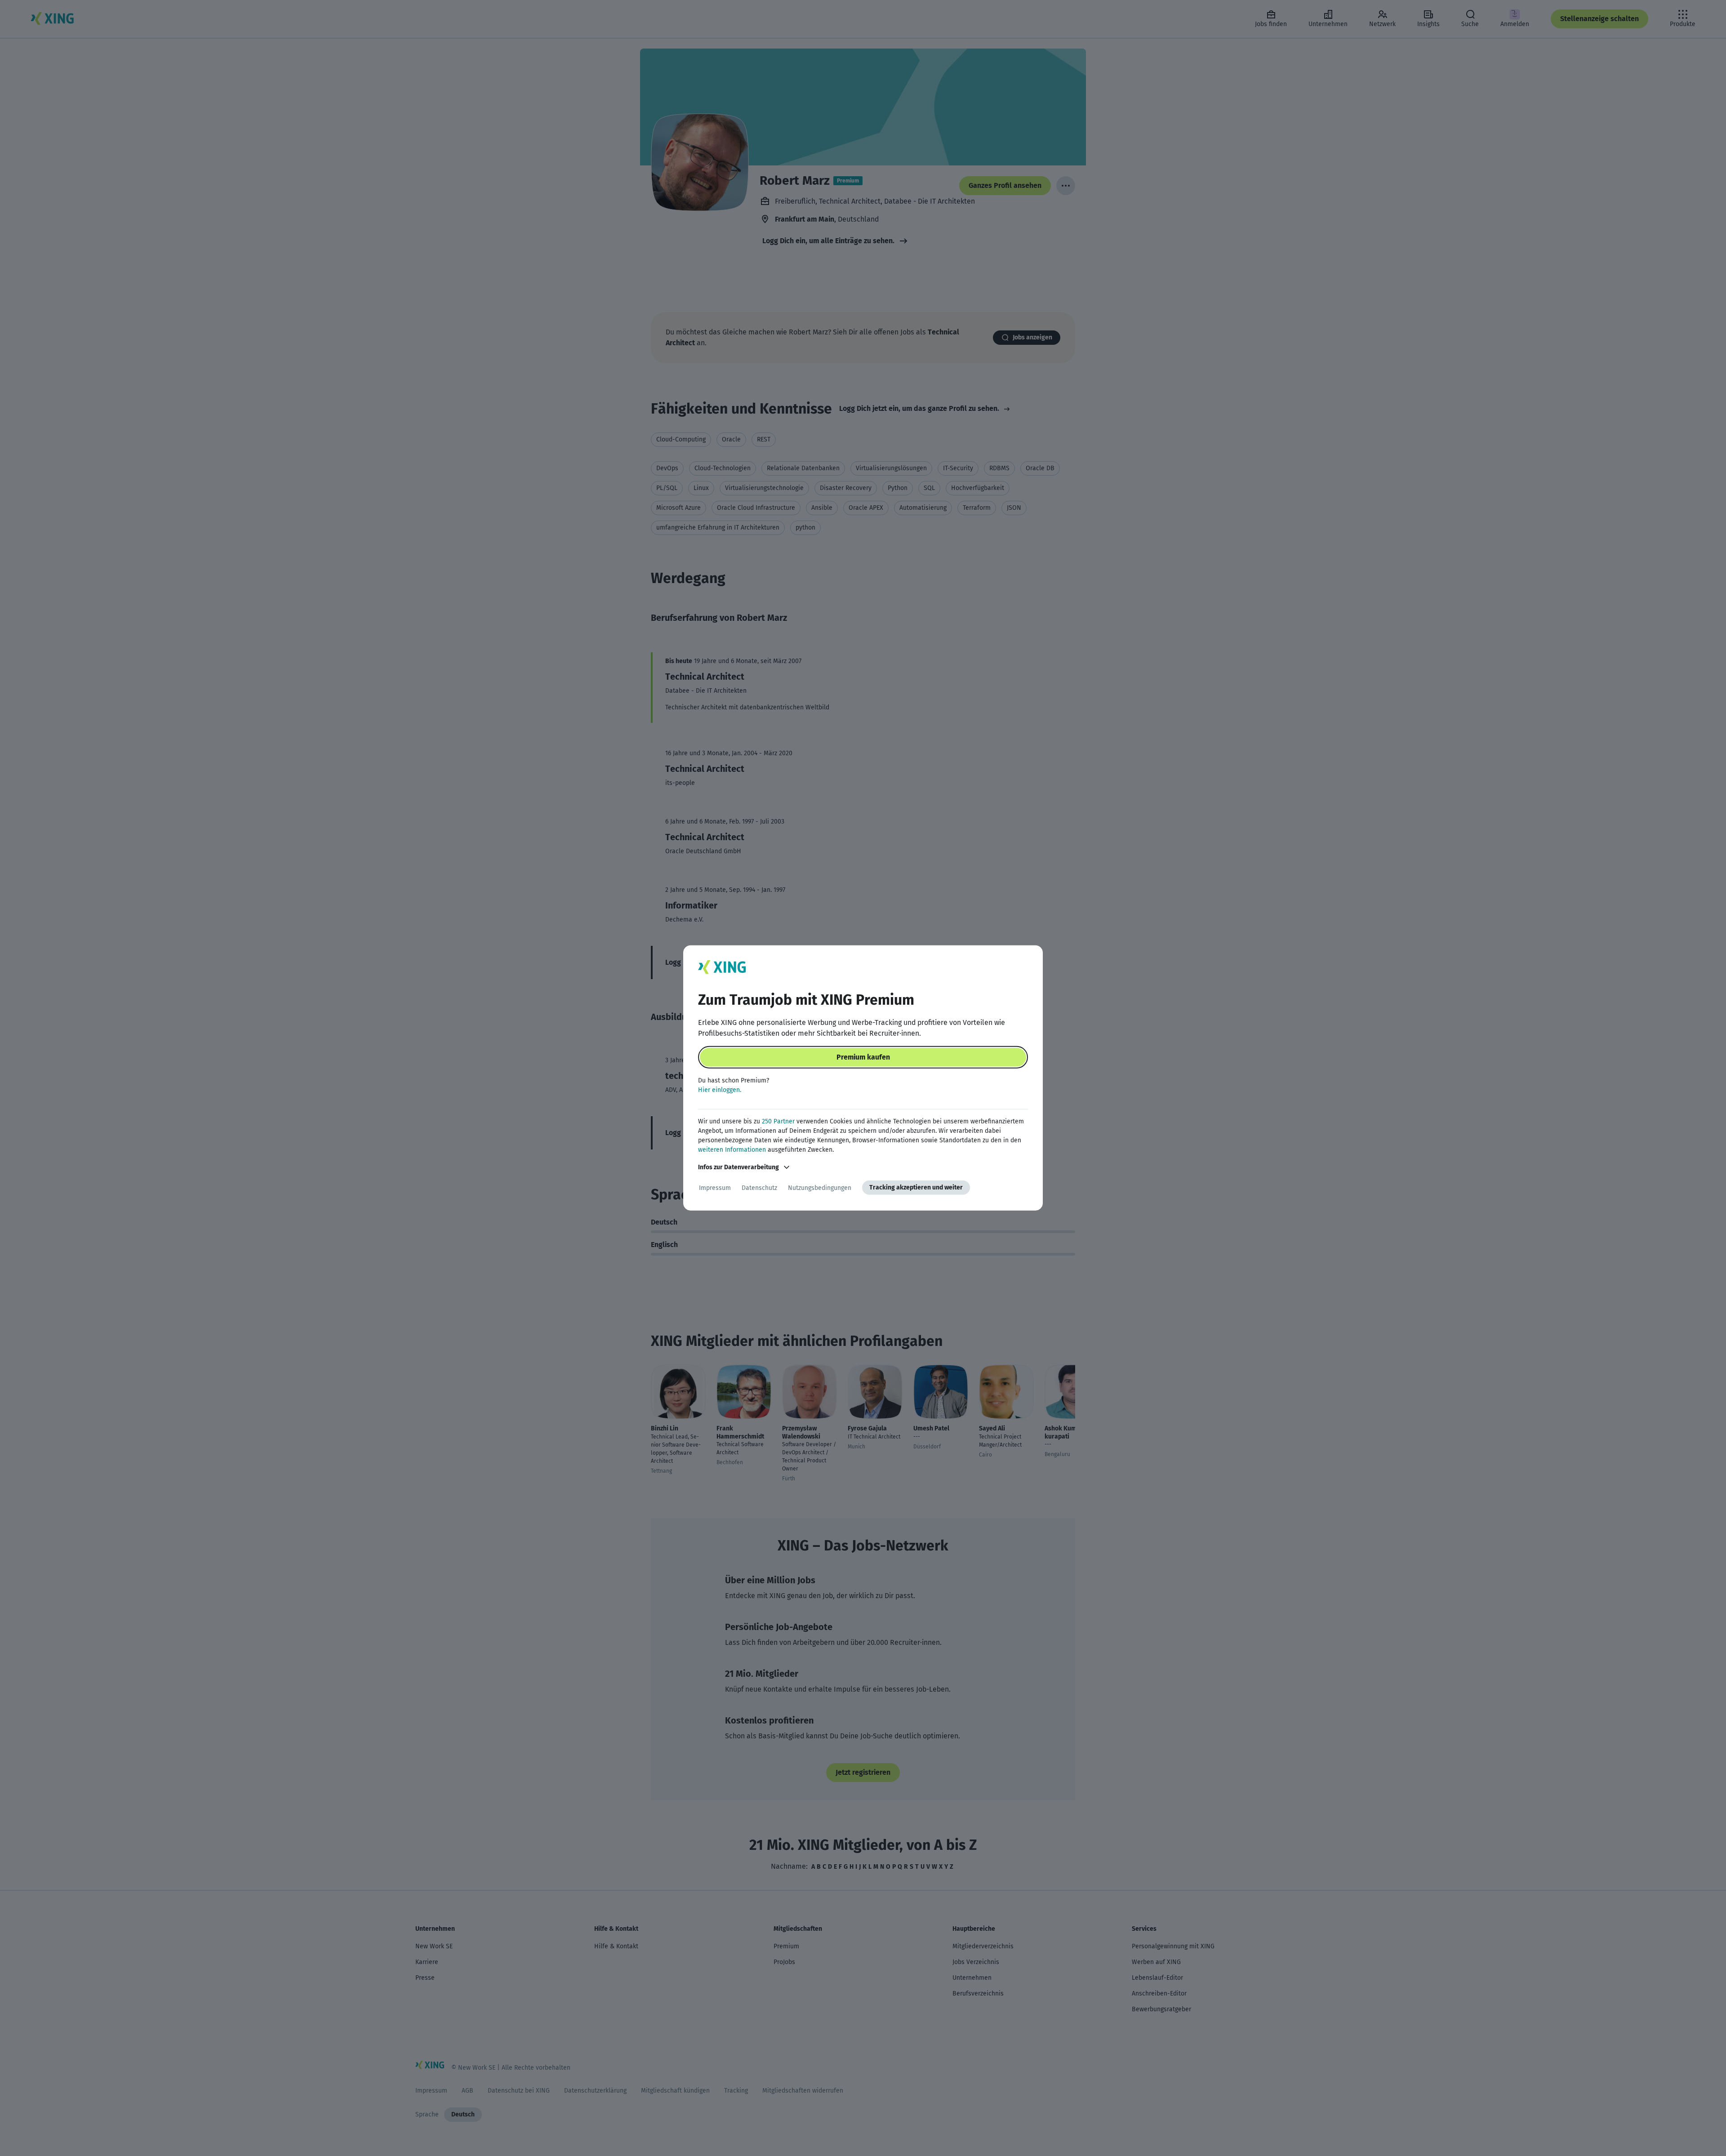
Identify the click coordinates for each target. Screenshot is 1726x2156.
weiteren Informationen (732, 1150)
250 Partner (778, 1121)
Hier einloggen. (720, 1090)
